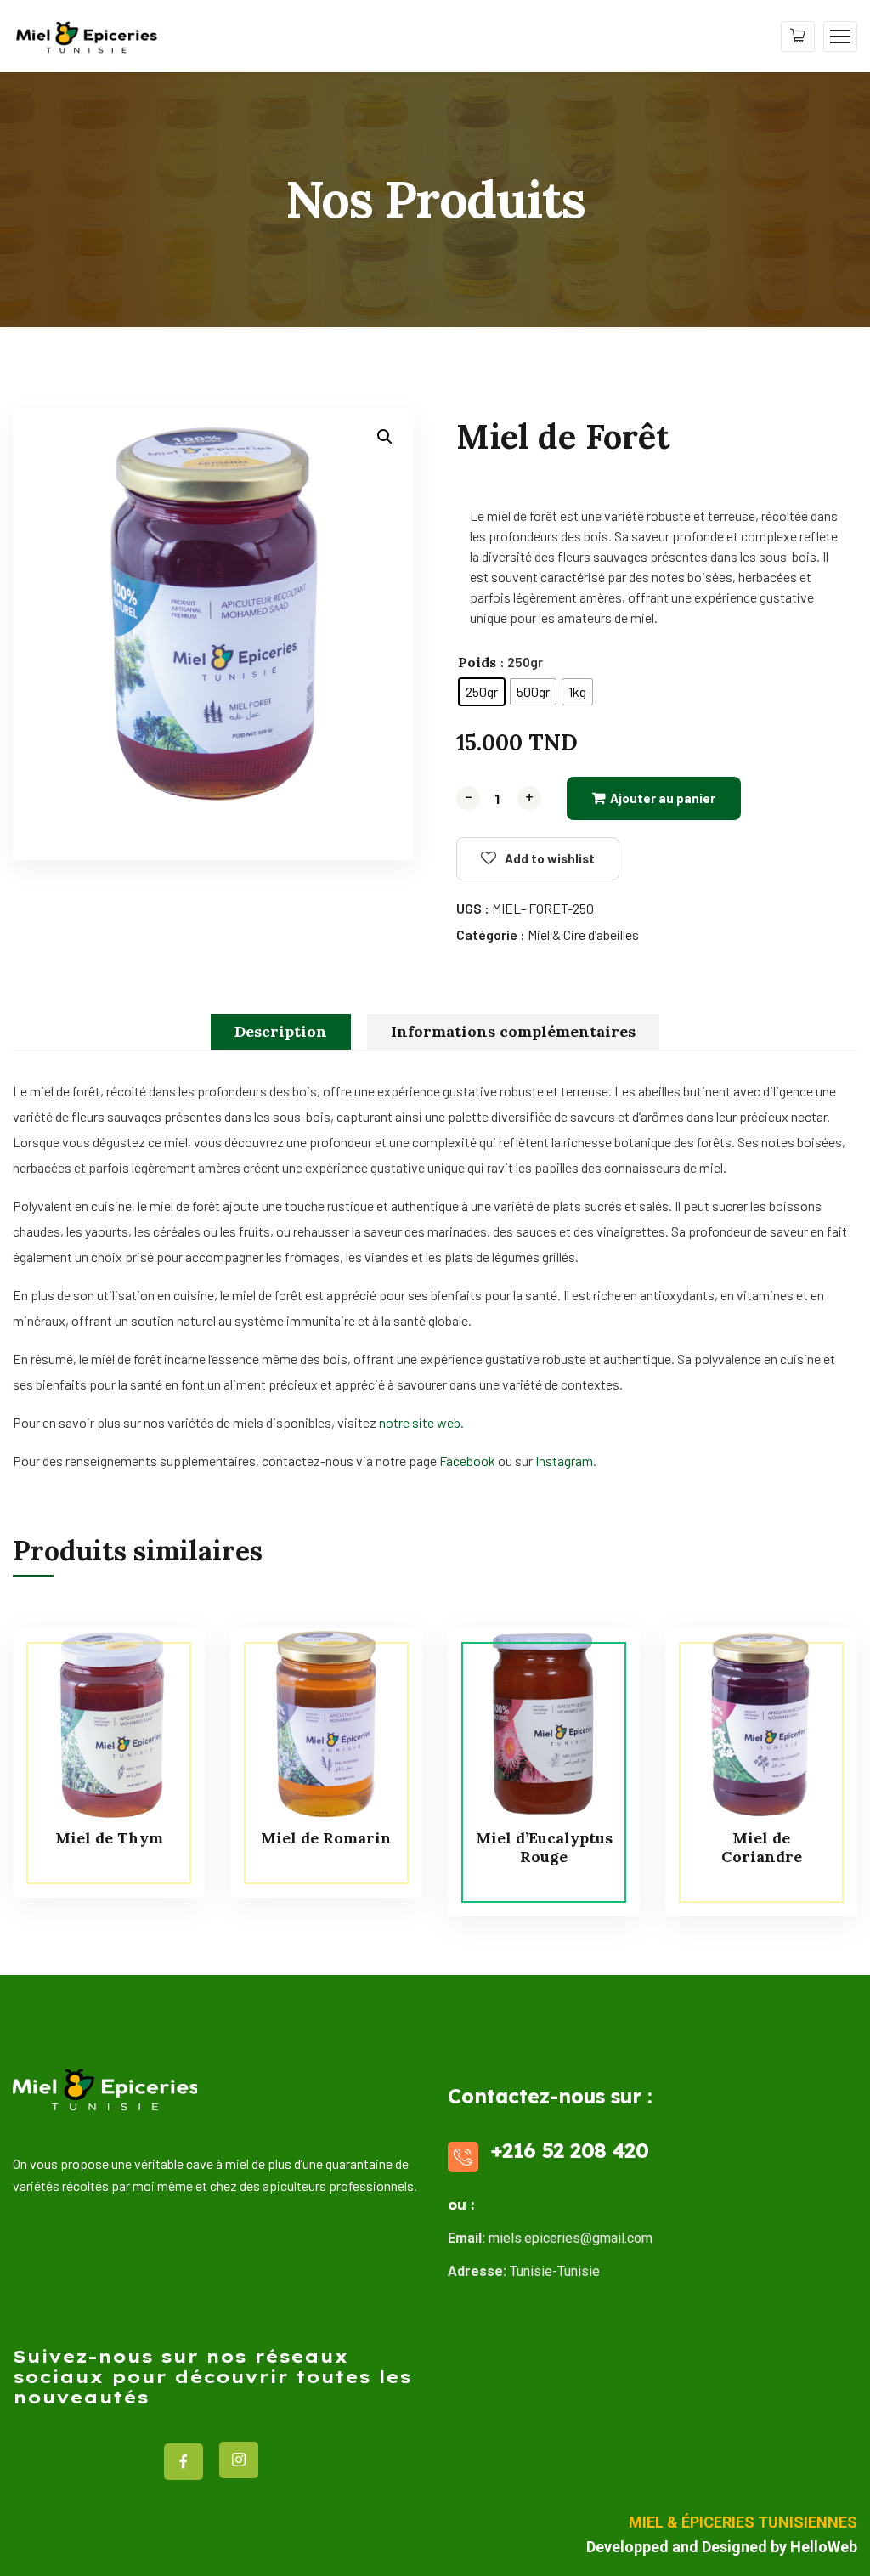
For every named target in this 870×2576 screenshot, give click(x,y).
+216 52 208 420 (569, 2150)
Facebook (467, 1461)
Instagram (564, 1461)
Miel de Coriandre (762, 1847)
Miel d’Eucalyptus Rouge (544, 1847)
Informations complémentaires (513, 1031)
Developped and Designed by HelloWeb (722, 2547)
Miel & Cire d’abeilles (583, 934)
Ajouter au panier (663, 798)
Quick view (160, 1706)
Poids (477, 662)
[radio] (482, 692)
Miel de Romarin (326, 1838)
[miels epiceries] (86, 34)
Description (281, 1031)
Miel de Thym (109, 1838)
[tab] (281, 1032)
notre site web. (421, 1422)
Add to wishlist (550, 858)
